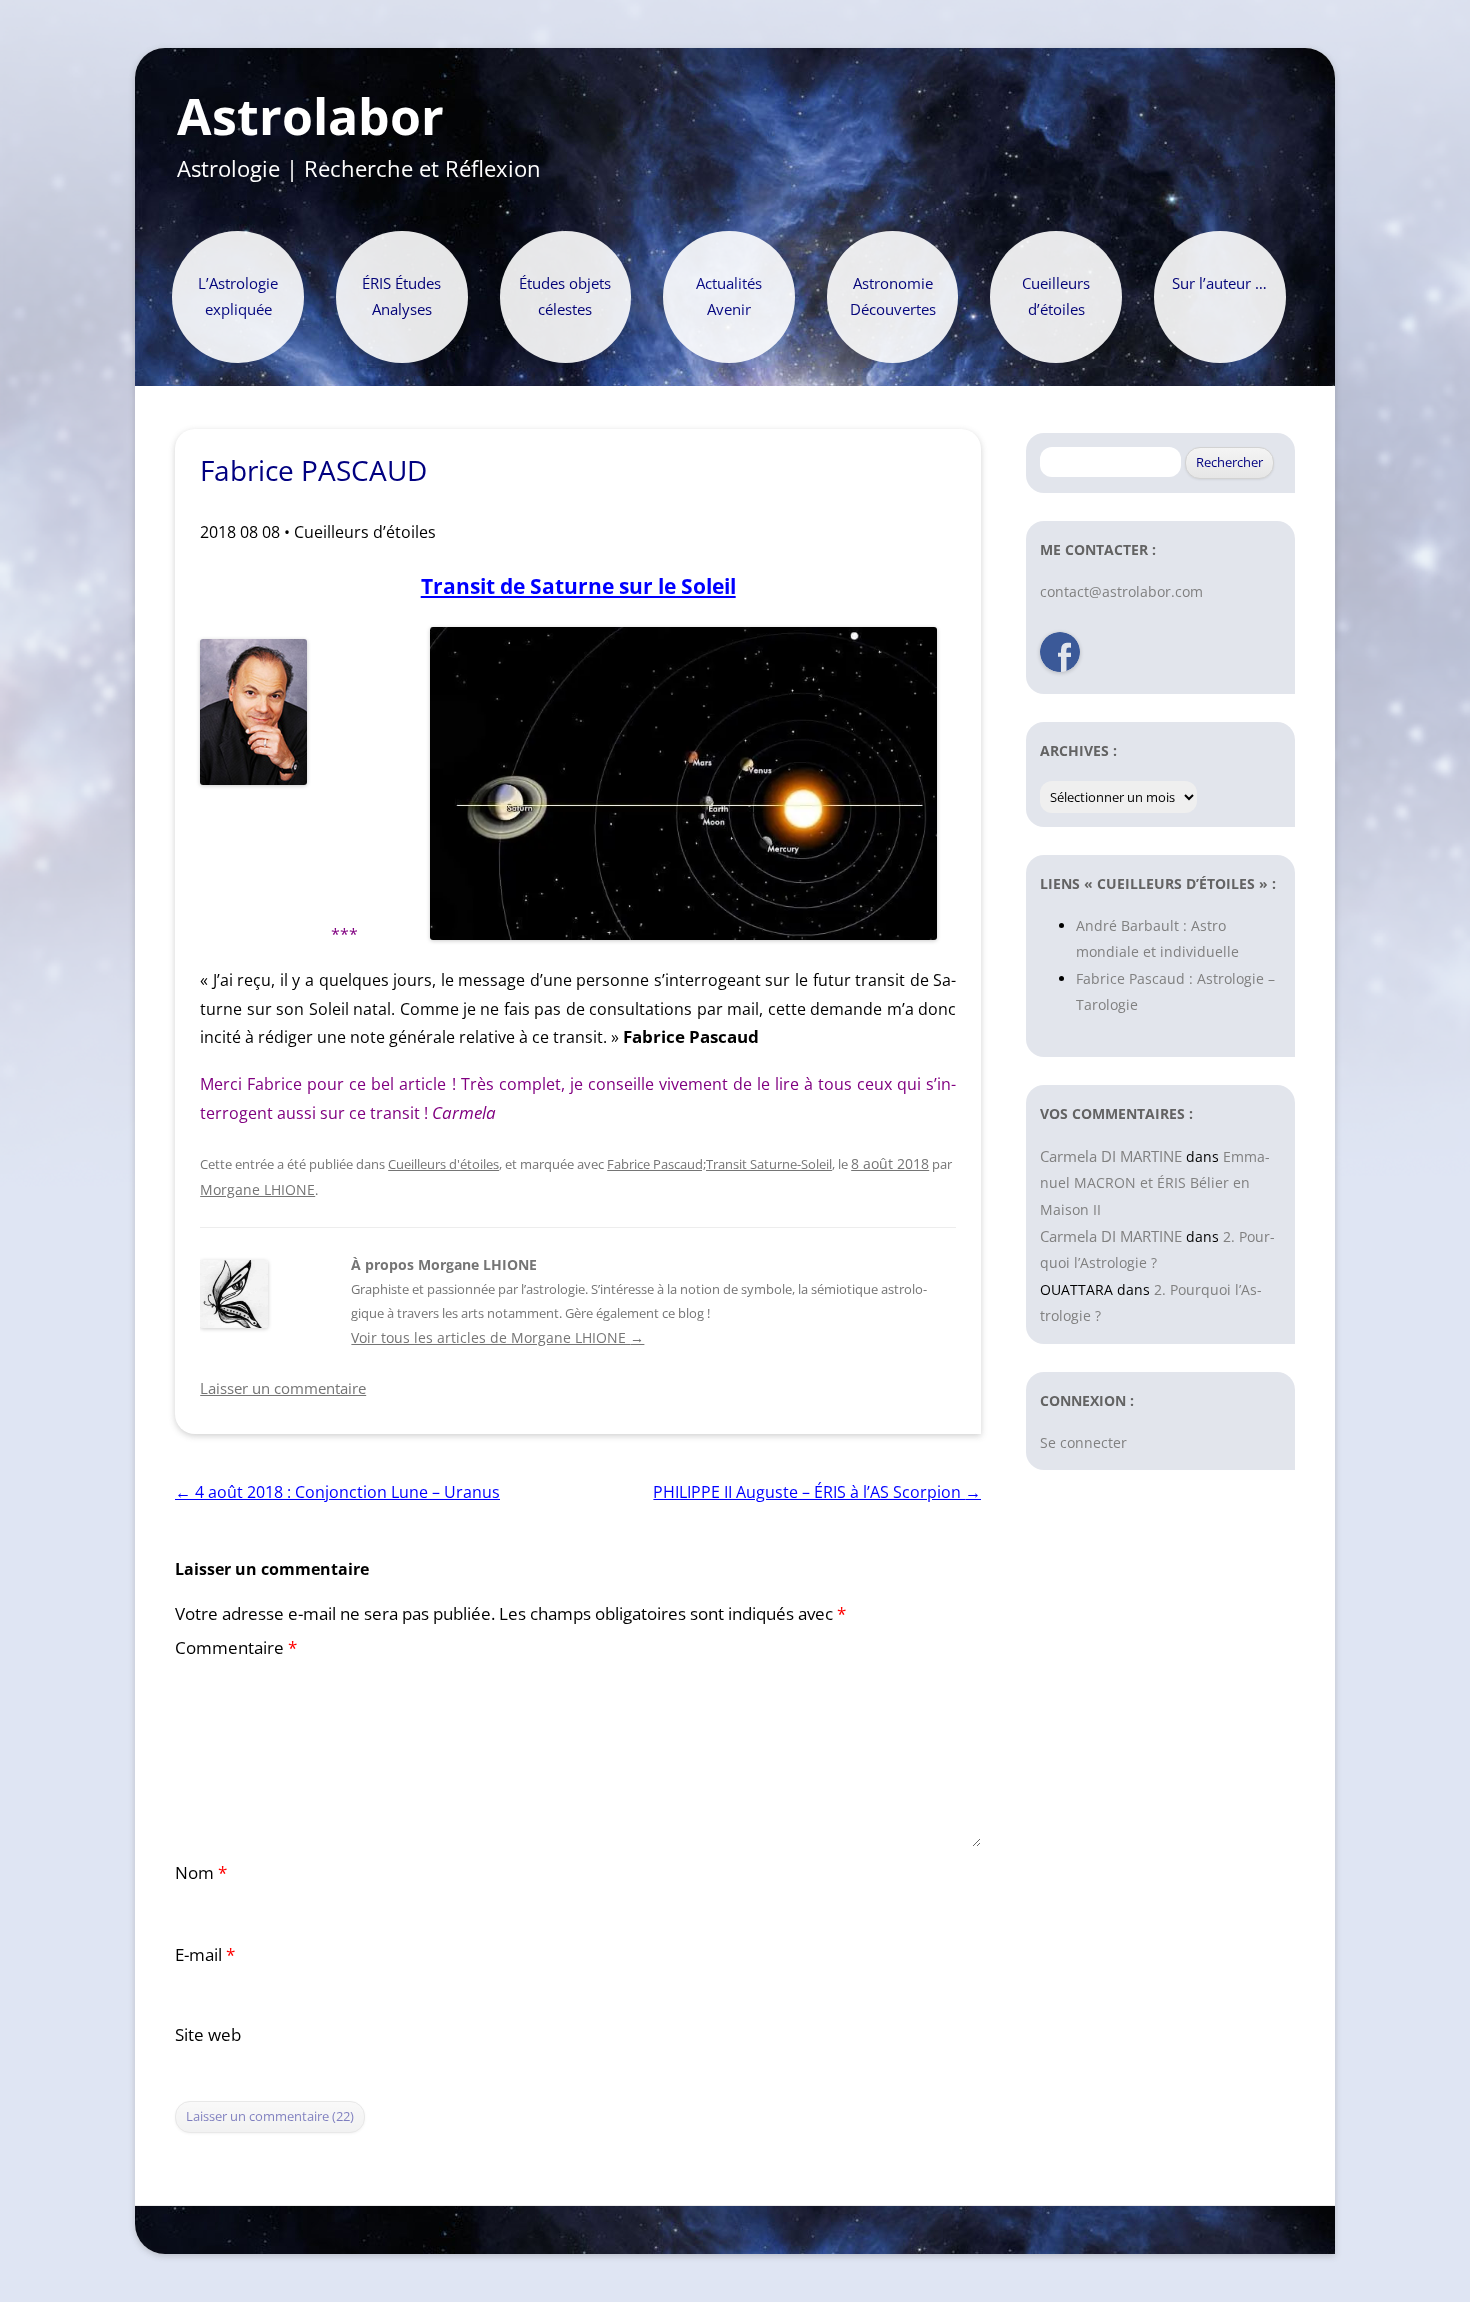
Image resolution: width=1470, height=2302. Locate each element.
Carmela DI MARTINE (1111, 1156)
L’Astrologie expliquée (238, 296)
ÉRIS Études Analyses (401, 296)
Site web (208, 2034)
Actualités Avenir (729, 296)
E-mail (205, 1954)
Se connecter (1083, 1442)
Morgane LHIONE (257, 1189)
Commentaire (236, 1647)
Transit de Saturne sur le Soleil (578, 585)
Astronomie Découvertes (893, 296)
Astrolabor (310, 117)
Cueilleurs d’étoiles (1056, 296)
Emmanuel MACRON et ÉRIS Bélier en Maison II (1155, 1183)
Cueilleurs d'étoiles (443, 1164)
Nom (201, 1872)
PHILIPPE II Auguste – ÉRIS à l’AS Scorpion (817, 1492)
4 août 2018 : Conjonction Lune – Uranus (337, 1492)
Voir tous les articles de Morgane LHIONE (497, 1337)
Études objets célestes (565, 296)
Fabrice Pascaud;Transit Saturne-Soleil (719, 1164)
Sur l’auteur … (1219, 283)
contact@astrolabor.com (1121, 591)
